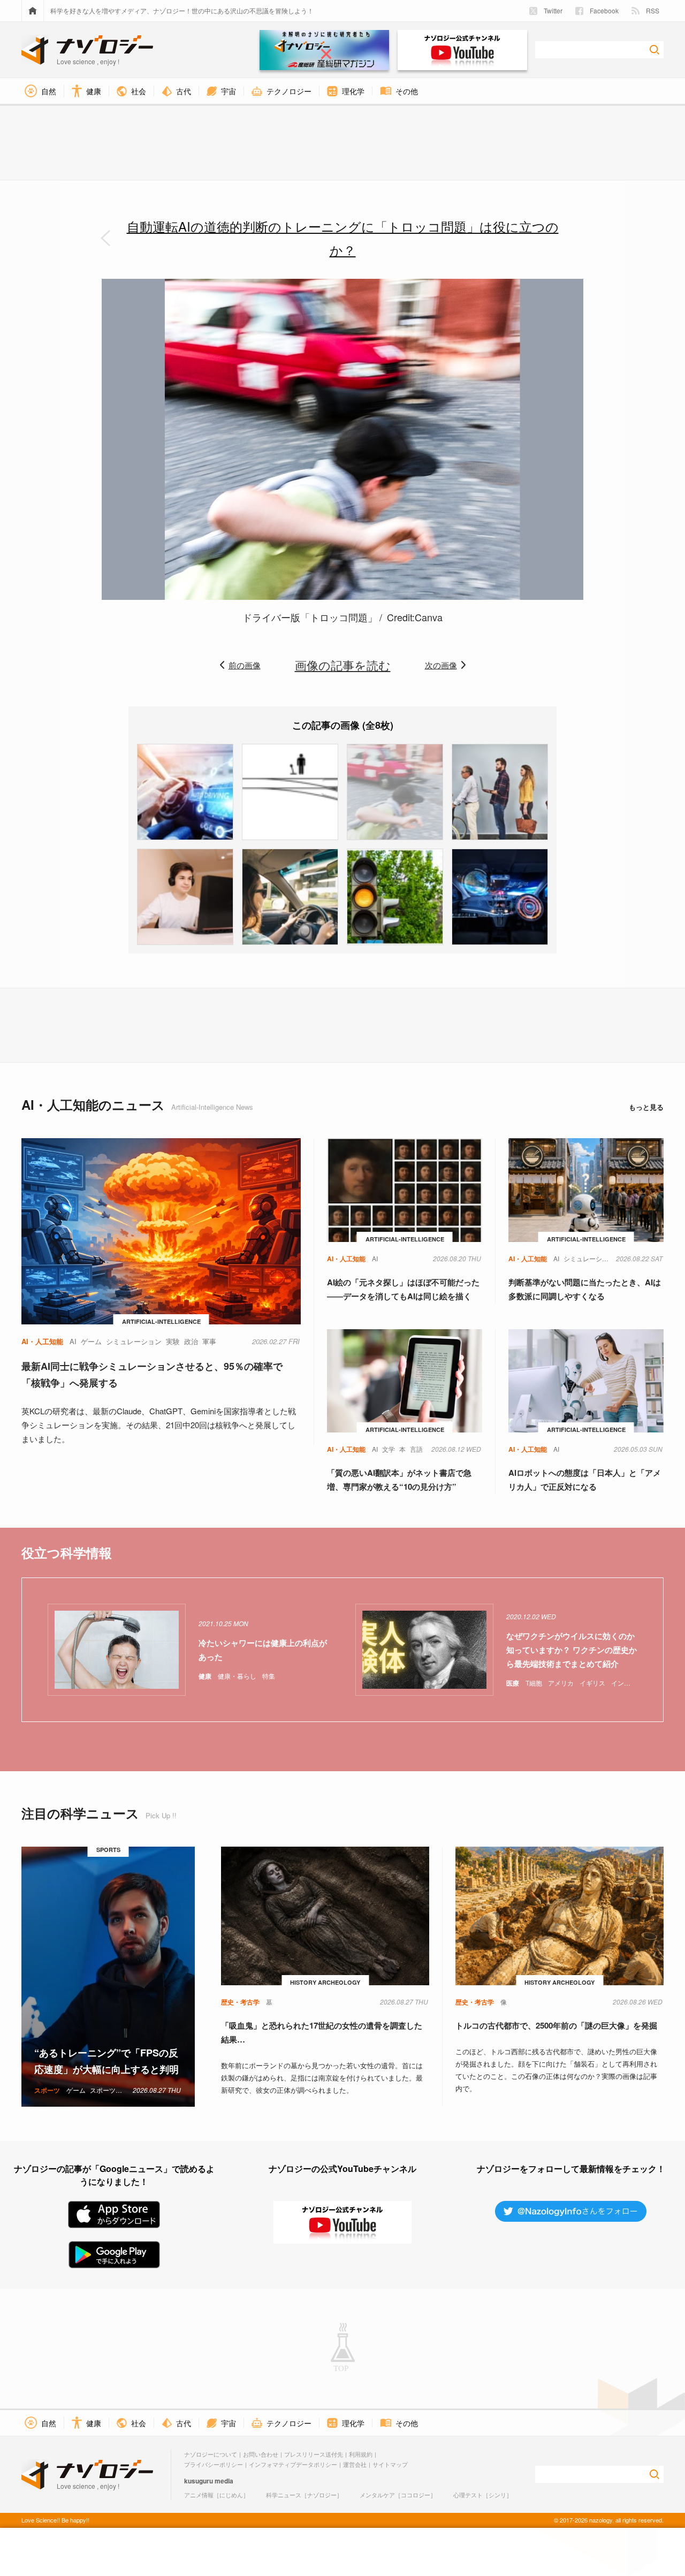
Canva (429, 617)
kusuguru (199, 2481)
